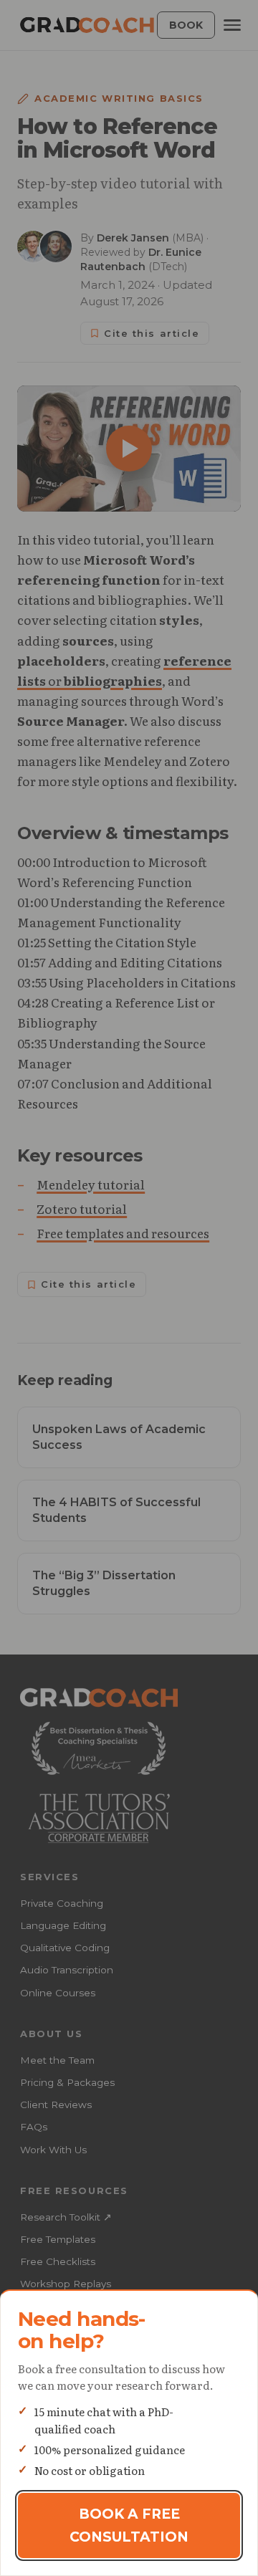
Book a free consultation (129, 2525)
